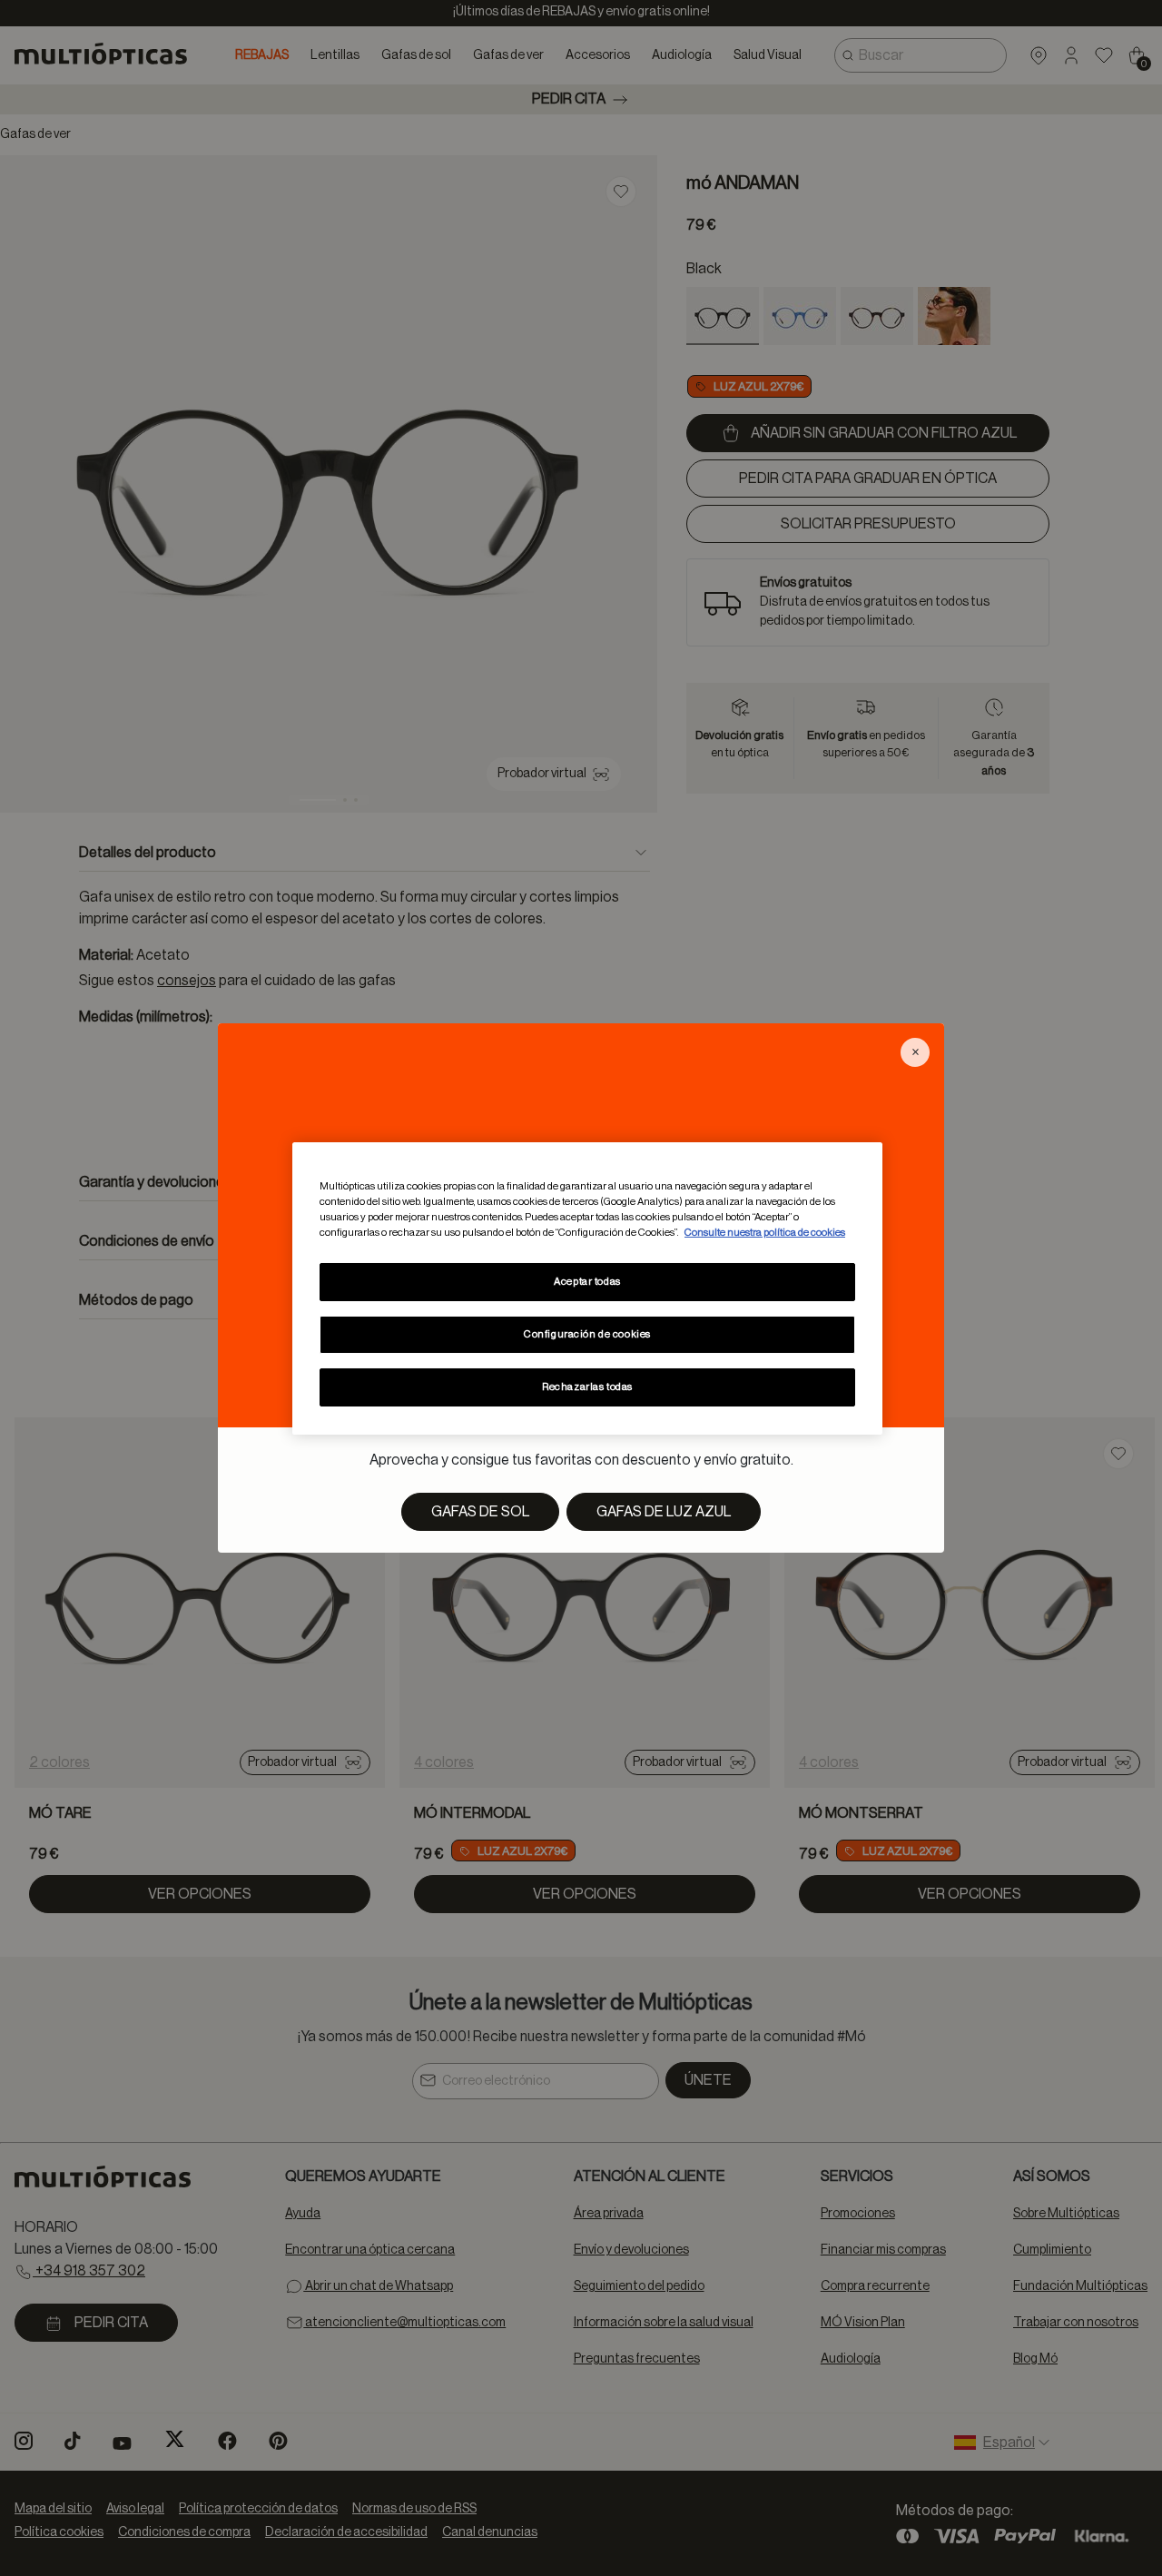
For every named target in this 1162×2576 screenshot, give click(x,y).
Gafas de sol (480, 1512)
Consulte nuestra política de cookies (765, 1233)
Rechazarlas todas (587, 1387)
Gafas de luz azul (664, 1512)
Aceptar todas (587, 1282)
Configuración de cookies (587, 1334)
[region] (587, 1288)
